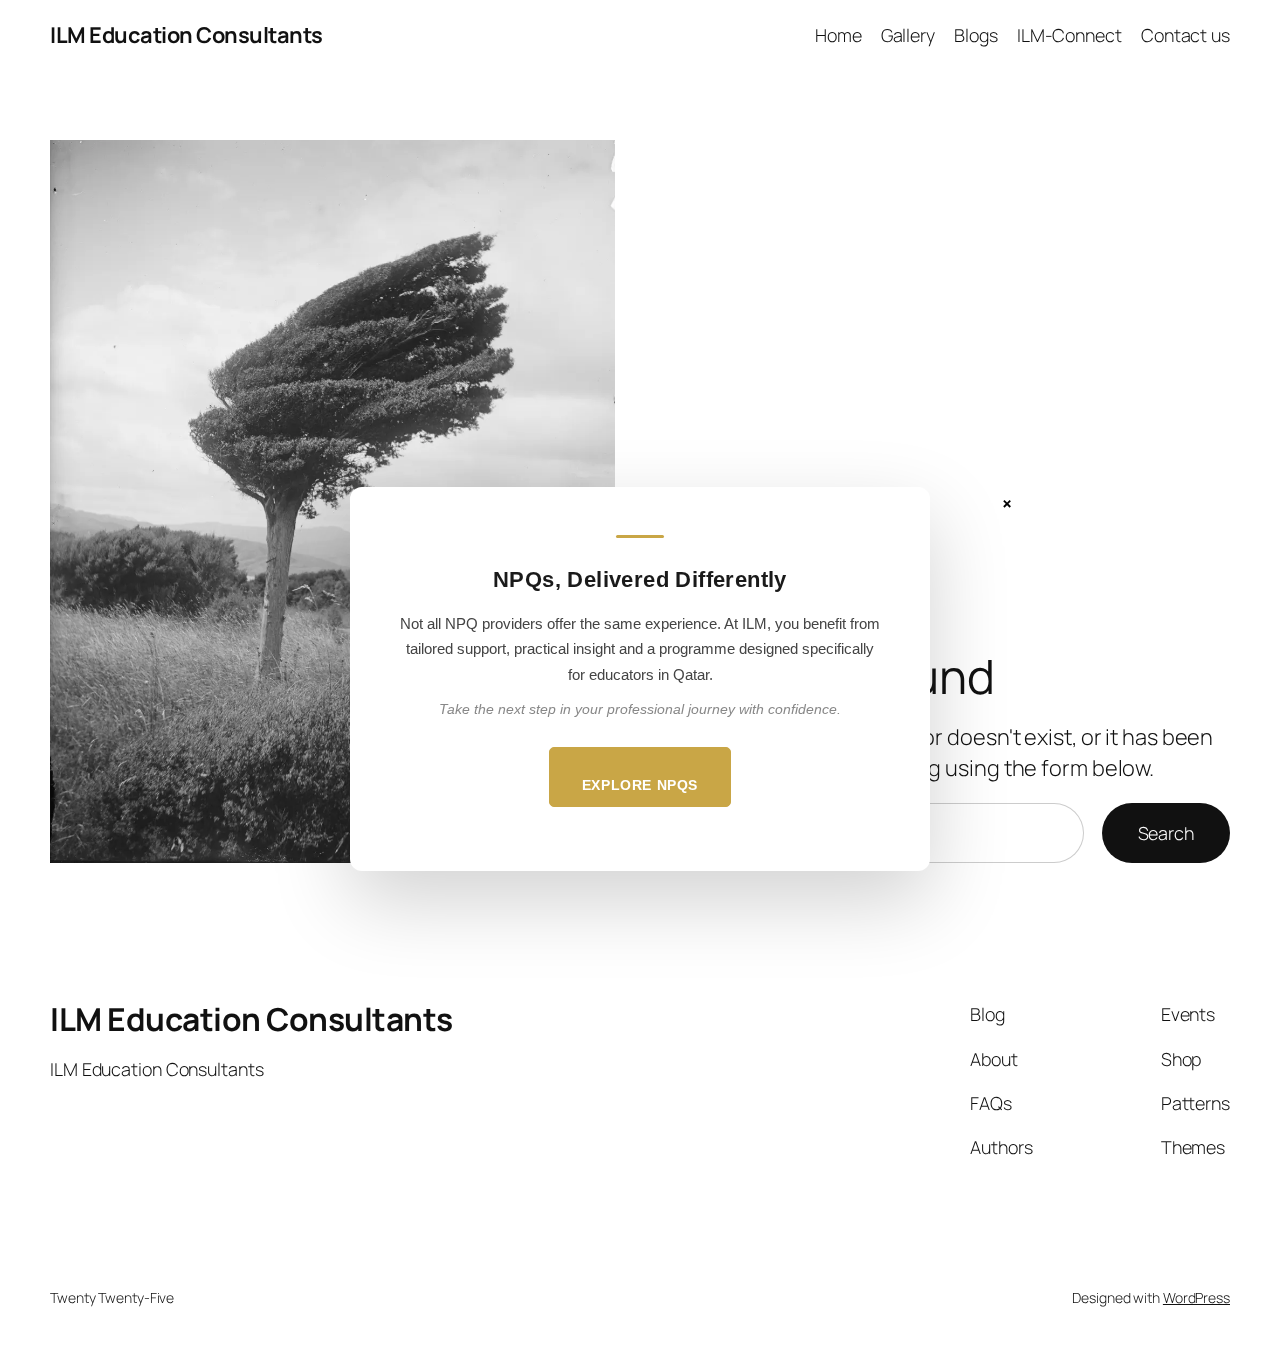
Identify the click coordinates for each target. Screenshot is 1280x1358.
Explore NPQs (640, 785)
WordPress (1196, 1297)
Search (1166, 833)
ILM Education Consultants (186, 35)
